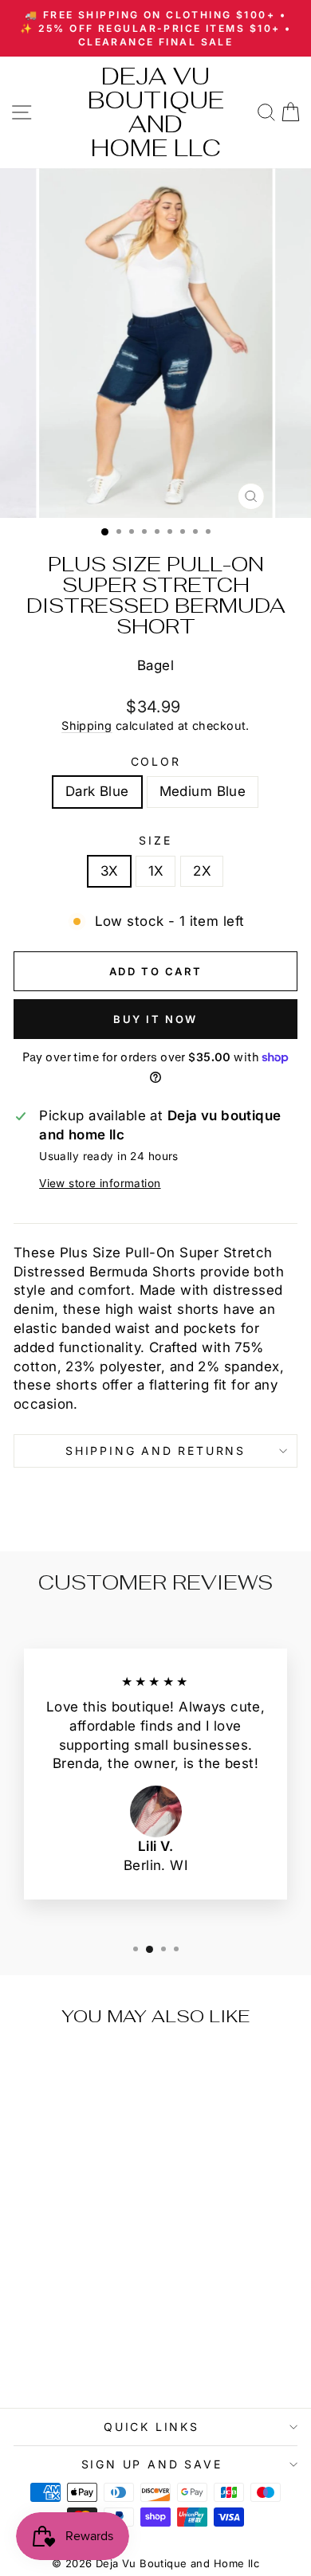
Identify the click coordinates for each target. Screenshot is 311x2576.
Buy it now (155, 1019)
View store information (100, 1183)
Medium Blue (203, 791)
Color (156, 761)
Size (155, 840)
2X (202, 871)
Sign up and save (152, 2464)
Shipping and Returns (155, 1451)
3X (109, 871)
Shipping (87, 725)
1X (156, 871)
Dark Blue (97, 791)
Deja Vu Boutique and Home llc (156, 112)
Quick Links (152, 2427)
